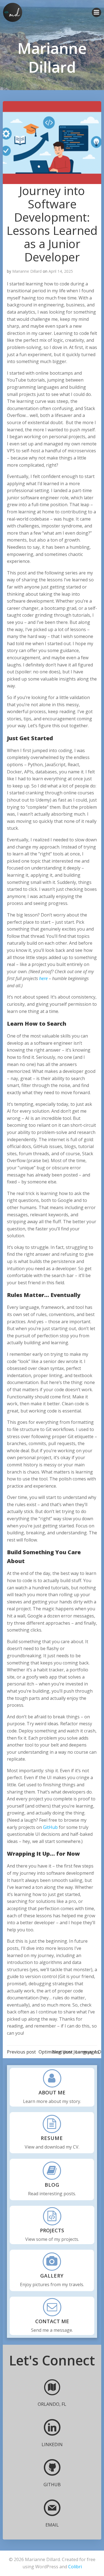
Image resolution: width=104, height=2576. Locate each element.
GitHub (50, 1827)
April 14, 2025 (61, 271)
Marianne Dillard (27, 271)
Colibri (75, 2567)
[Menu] (97, 12)
